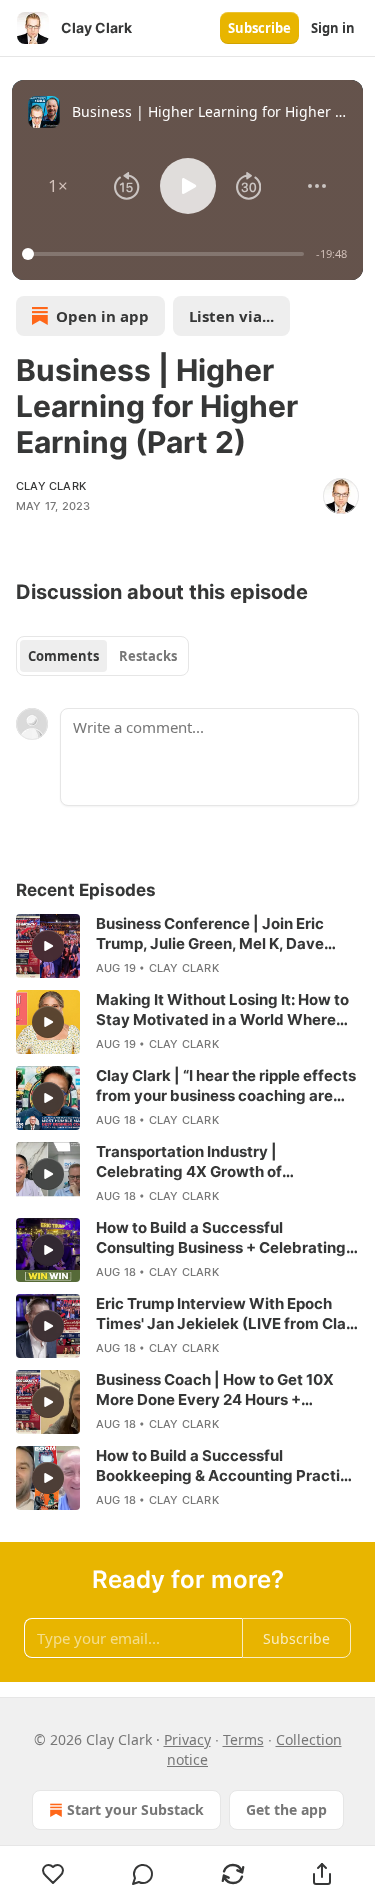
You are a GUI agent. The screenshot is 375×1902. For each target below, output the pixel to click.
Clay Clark (51, 486)
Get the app (286, 1809)
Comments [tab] (63, 656)
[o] (48, 946)
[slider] (166, 254)
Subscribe (259, 28)
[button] (58, 186)
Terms (243, 1739)
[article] (187, 946)
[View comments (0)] (144, 1874)
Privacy (187, 1739)
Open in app (102, 316)
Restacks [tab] (148, 656)
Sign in (333, 28)
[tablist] (102, 656)
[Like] (53, 1874)
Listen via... (231, 316)
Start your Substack (135, 1809)
